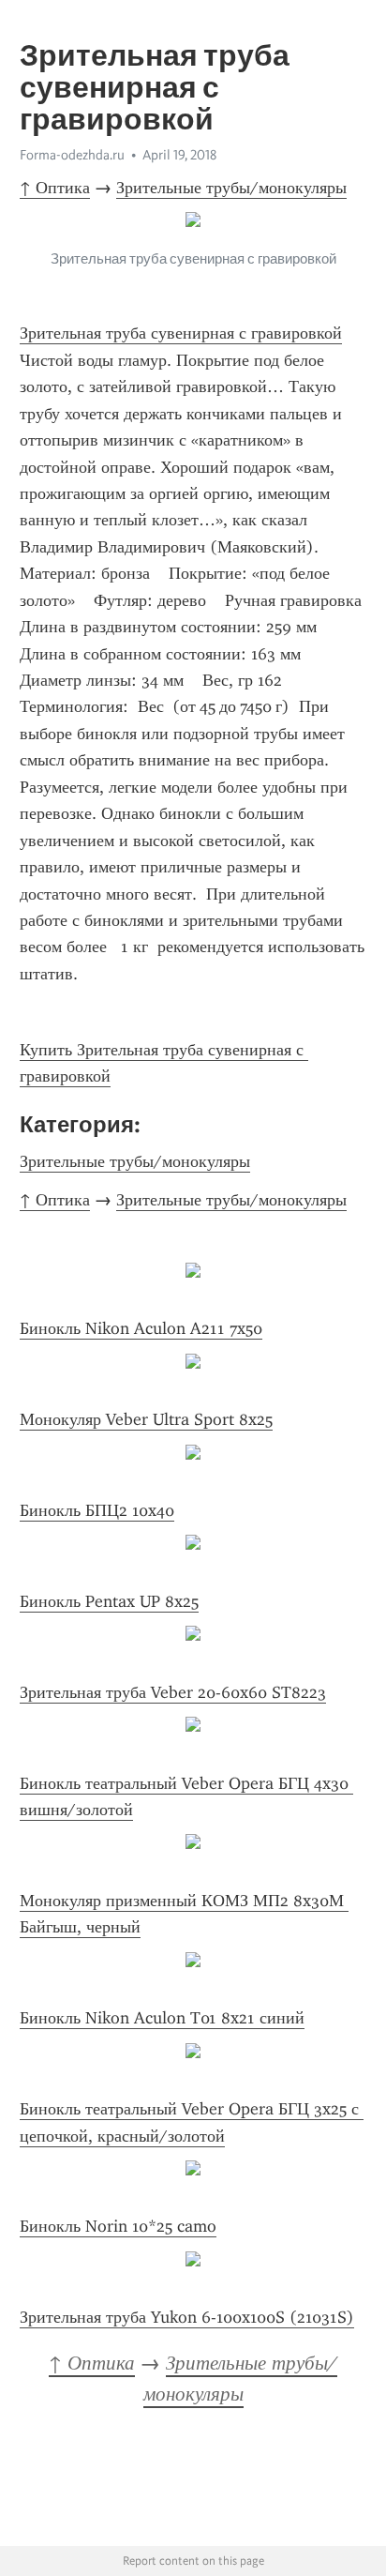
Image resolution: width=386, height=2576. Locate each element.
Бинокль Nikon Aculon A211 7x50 (141, 1328)
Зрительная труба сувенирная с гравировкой (181, 333)
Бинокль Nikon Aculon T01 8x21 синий (162, 2018)
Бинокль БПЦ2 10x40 (97, 1510)
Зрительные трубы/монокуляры (231, 188)
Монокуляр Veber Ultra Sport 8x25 (146, 1419)
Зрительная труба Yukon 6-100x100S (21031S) (187, 2317)
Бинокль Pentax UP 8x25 (109, 1601)
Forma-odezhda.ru (72, 155)
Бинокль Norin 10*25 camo (118, 2226)
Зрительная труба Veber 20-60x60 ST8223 (173, 1692)
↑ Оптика (55, 188)
